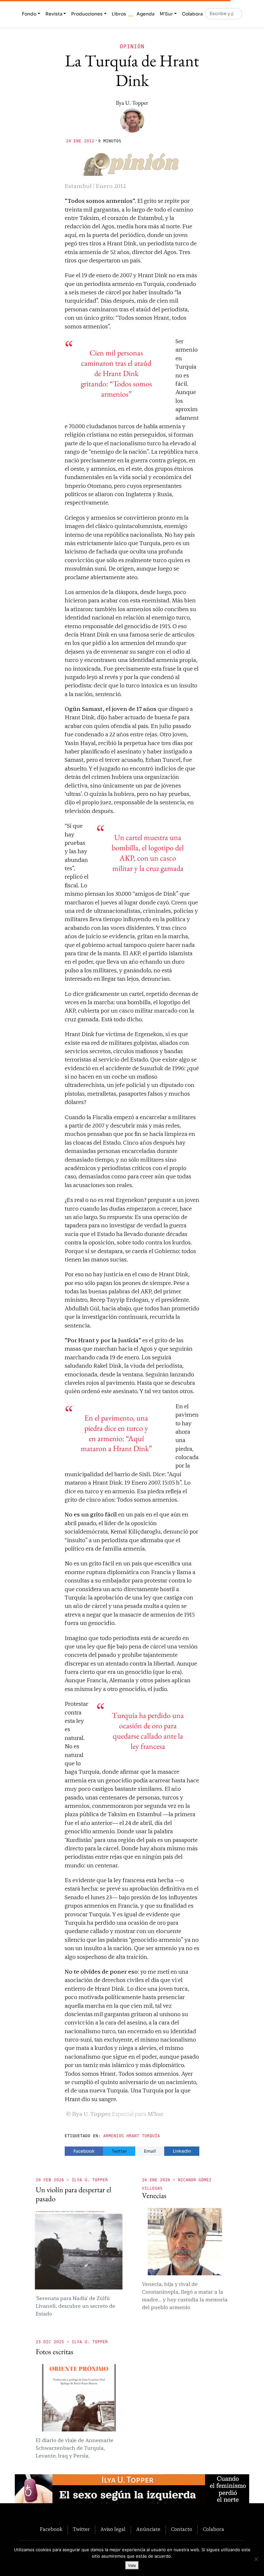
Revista (54, 14)
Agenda (146, 14)
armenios (114, 2136)
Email (150, 2151)
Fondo (29, 14)
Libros (119, 14)
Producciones (87, 14)
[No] (256, 2559)
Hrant (133, 2136)
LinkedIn (182, 2151)
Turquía (151, 2136)
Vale (132, 2565)
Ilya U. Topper (132, 103)
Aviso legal (113, 2529)
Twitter (119, 2151)
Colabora (192, 14)
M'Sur (166, 14)
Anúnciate (148, 2529)
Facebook (84, 2151)
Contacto (182, 2529)
